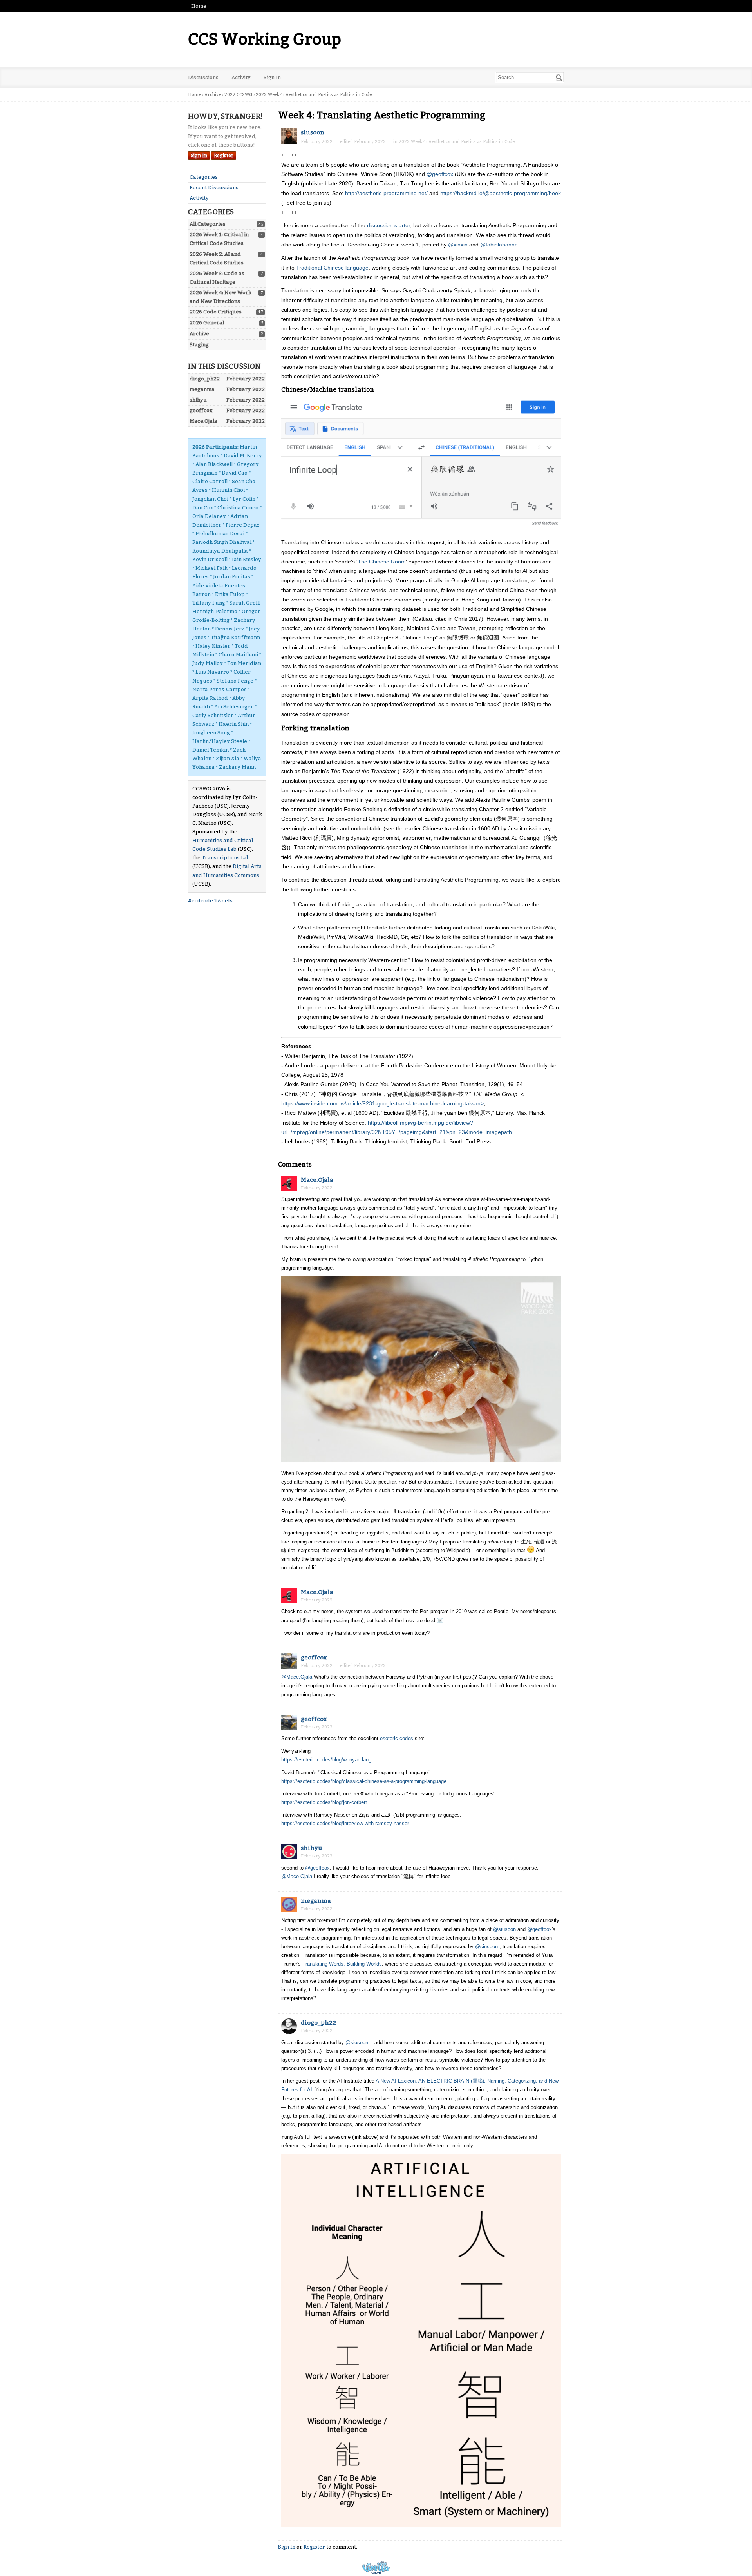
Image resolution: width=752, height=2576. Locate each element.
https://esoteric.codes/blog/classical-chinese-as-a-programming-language (364, 1781)
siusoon (313, 132)
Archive (199, 334)
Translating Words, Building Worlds (342, 1964)
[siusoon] (289, 136)
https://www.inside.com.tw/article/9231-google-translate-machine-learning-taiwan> (382, 1103)
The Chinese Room (382, 562)
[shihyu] (289, 1851)
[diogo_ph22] (289, 2026)
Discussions (203, 77)
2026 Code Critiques (216, 312)
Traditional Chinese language (332, 268)
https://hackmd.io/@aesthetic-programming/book (501, 193)
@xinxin (458, 245)
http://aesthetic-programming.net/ (386, 193)
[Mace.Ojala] (289, 1183)
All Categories (208, 224)
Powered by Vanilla (376, 2567)
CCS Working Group (265, 40)
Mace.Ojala (317, 1180)
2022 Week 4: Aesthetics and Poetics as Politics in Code (457, 142)
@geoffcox (440, 174)
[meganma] (289, 1904)
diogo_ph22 (318, 2023)
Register (224, 156)
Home (199, 6)
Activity (241, 77)
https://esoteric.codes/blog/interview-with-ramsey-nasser (345, 1823)
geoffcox (314, 1658)
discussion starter (389, 225)
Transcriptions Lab (226, 858)
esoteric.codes (397, 1738)
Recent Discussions (214, 187)
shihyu (312, 1848)
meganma (316, 1901)
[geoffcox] (289, 1661)
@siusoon (504, 1929)
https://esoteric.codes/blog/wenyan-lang (326, 1760)
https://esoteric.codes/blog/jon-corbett (324, 1802)
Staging (199, 345)
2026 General (207, 323)
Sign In (272, 77)
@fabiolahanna (499, 245)
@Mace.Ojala (297, 1677)
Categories (204, 177)
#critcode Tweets (210, 901)
